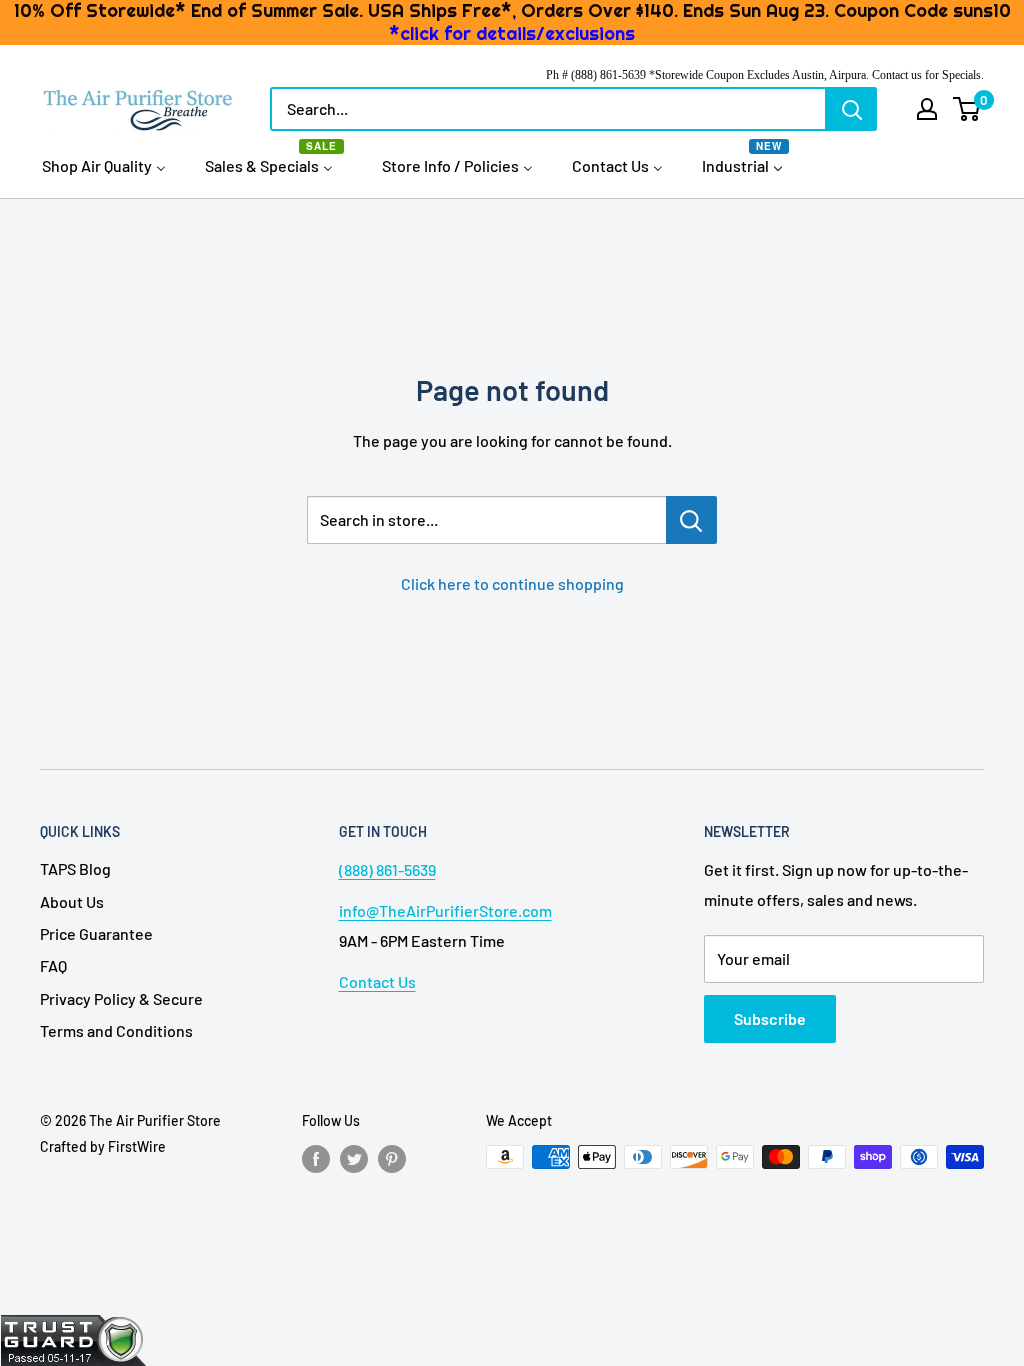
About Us (72, 901)
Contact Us (377, 981)
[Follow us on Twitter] (354, 1159)
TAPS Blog (75, 868)
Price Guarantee (96, 933)
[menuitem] (104, 165)
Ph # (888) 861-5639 (596, 75)
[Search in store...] (691, 520)
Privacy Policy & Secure (121, 998)
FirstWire (137, 1146)
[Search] (852, 109)
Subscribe (770, 1018)
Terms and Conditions (116, 1030)
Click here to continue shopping (512, 583)
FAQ (53, 965)
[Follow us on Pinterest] (392, 1159)
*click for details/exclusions (512, 33)
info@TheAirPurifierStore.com (445, 910)
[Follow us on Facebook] (316, 1159)
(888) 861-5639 (387, 869)
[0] (967, 109)
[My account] (927, 109)
